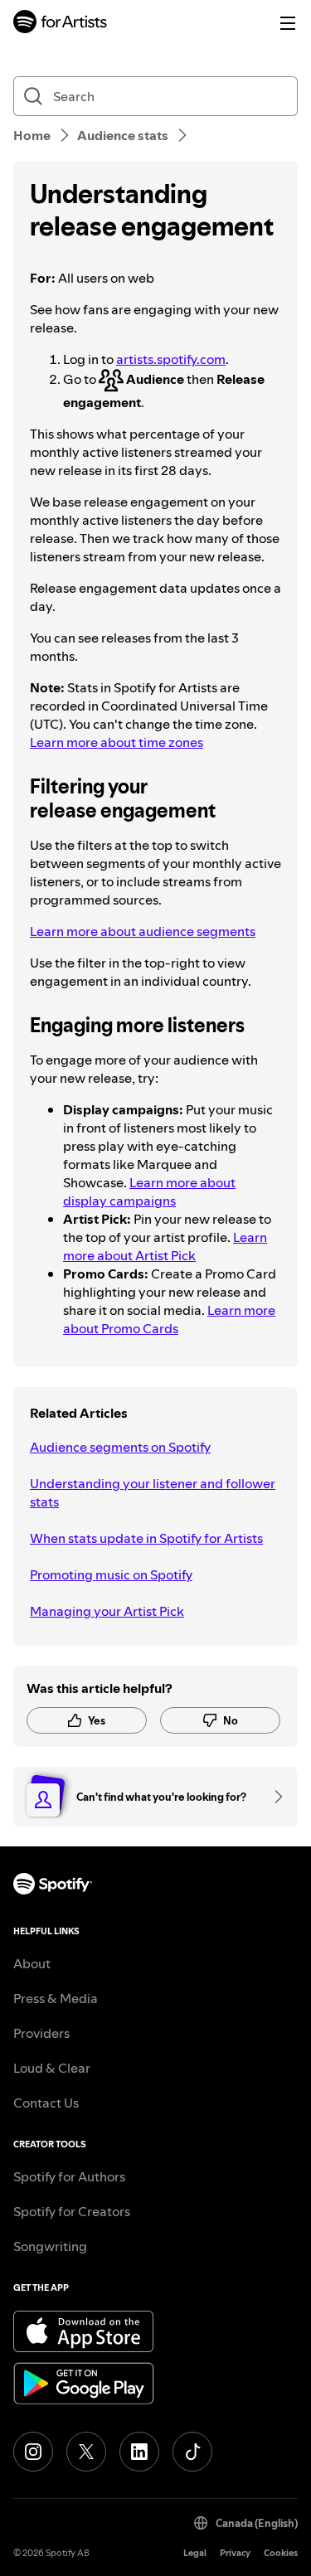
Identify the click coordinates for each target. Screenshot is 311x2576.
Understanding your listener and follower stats (153, 1492)
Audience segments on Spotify (120, 1447)
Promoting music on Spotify (111, 1574)
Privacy (235, 2553)
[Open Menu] (288, 23)
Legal (195, 2553)
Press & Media (56, 1998)
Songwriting (50, 2246)
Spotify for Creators (72, 2211)
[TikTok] (192, 2452)
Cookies (281, 2553)
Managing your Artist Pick (107, 1611)
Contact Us (46, 2103)
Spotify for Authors (69, 2176)
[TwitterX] (86, 2452)
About (32, 1963)
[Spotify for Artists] (61, 24)
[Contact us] (273, 1797)
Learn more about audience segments (143, 931)
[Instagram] (33, 2452)
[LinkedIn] (139, 2452)
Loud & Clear (52, 2068)
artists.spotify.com (171, 359)
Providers (41, 2033)
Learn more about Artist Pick (165, 1246)
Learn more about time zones (117, 742)
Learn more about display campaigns (149, 1191)
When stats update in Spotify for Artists (146, 1538)
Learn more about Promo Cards (169, 1319)
